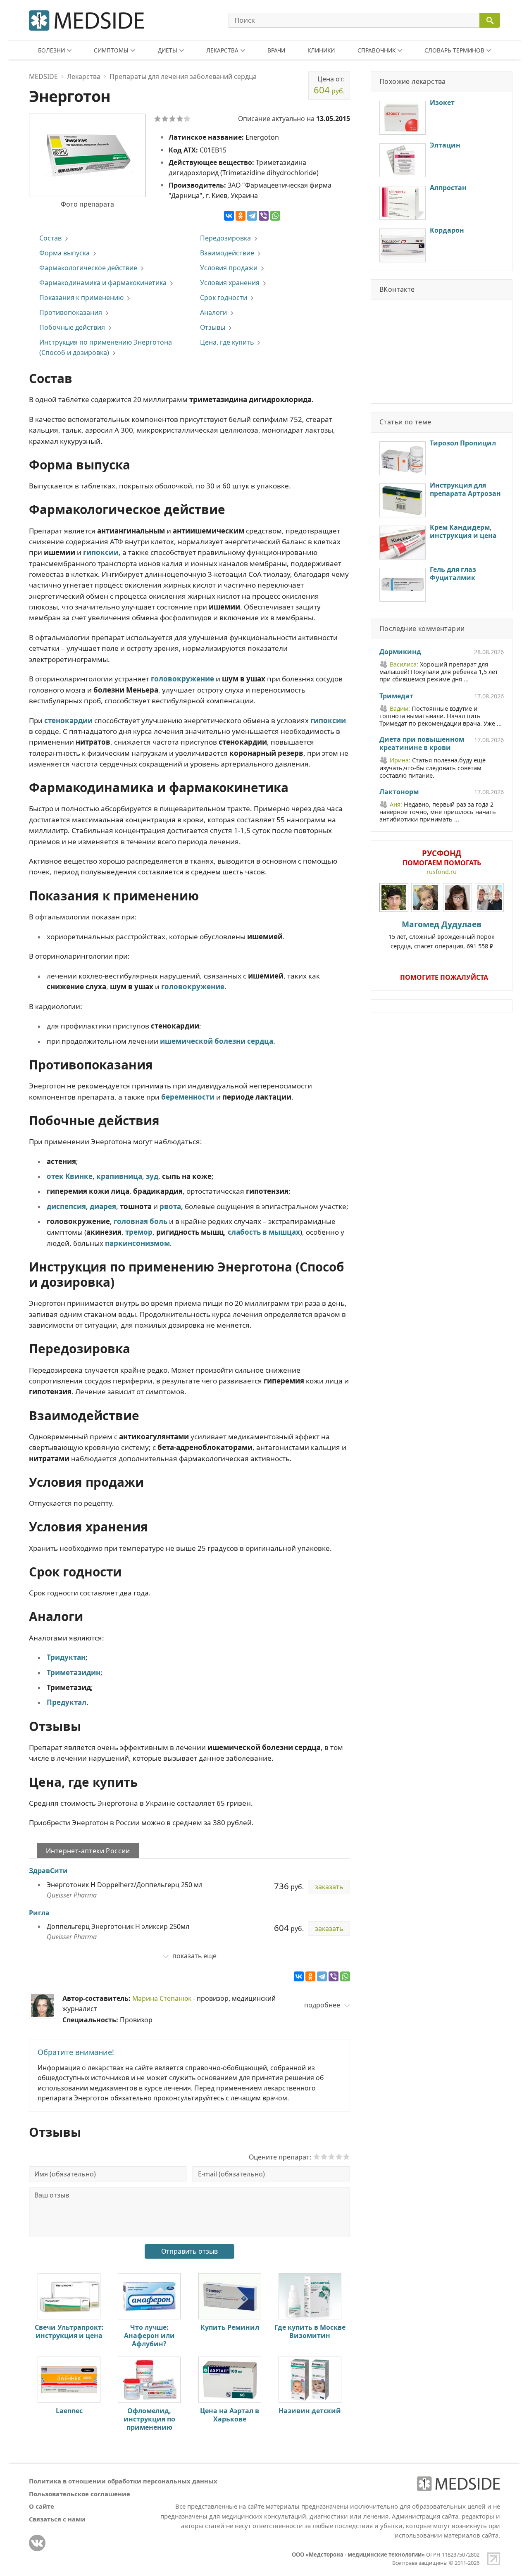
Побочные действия (72, 327)
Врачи (276, 50)
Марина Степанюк (162, 1998)
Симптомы (111, 50)
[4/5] (180, 119)
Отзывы (213, 327)
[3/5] (172, 119)
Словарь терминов (454, 50)
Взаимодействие (227, 253)
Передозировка (225, 238)
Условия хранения (230, 283)
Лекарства (222, 50)
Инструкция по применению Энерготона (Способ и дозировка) (106, 347)
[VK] (37, 2543)
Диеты (168, 50)
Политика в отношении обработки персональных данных (123, 2481)
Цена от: (329, 85)
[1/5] (157, 119)
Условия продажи (229, 268)
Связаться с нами (57, 2519)
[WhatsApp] (275, 216)
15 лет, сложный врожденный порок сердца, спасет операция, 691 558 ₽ (442, 934)
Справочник (376, 50)
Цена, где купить (227, 342)
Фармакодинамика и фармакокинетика (103, 283)
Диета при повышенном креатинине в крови (422, 744)
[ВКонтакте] (229, 216)
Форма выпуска (64, 253)
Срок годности (224, 298)
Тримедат (396, 696)
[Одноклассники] (241, 216)
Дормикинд (400, 652)
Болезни (51, 50)
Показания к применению (81, 298)
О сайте (42, 2506)
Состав (50, 238)
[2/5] (165, 119)
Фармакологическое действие (88, 268)
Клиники (321, 50)
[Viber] (264, 216)
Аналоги (213, 312)
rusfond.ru (442, 872)
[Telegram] (252, 216)
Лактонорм (399, 792)
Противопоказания (71, 312)
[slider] (331, 2157)
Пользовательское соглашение (80, 2494)
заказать (329, 1887)
